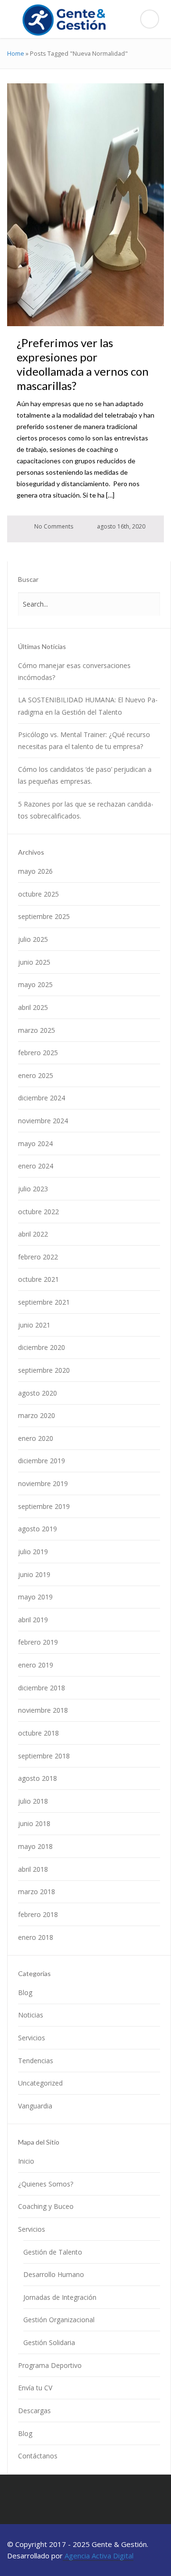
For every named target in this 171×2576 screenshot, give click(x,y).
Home (16, 53)
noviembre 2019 (43, 1483)
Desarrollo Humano (54, 2274)
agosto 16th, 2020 (120, 526)
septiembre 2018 (44, 1756)
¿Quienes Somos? (46, 2184)
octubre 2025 (38, 894)
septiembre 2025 (44, 916)
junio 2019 (34, 1574)
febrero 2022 (38, 1257)
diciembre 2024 (42, 1098)
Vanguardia (35, 2106)
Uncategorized (40, 2083)
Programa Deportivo (50, 2365)
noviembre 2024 (43, 1121)
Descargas (34, 2411)
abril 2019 (33, 1620)
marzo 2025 (37, 1030)
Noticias (31, 2015)
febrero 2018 (38, 1914)
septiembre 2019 (44, 1506)
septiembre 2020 (44, 1370)
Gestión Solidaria (49, 2342)
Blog (25, 1992)
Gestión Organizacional (59, 2320)
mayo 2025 (35, 984)
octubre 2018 (38, 1733)
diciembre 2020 (42, 1347)
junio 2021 (34, 1325)
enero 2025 (36, 1075)
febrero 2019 (38, 1642)
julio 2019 (33, 1552)
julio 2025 (33, 939)
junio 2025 (34, 962)
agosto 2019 (38, 1529)
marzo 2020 (37, 1415)
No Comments (53, 526)
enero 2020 (36, 1438)
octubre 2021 (38, 1279)
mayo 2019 (35, 1597)
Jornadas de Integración (60, 2297)
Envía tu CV (35, 2388)
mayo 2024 (35, 1143)
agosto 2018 (38, 1778)
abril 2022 (33, 1234)
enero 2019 (36, 1665)
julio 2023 (33, 1189)
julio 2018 (33, 1801)
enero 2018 (36, 1937)
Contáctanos (38, 2456)
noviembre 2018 (43, 1710)
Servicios (32, 2038)
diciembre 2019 (42, 1461)
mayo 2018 (35, 1846)
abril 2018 (33, 1869)
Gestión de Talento (53, 2252)
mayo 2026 (35, 871)
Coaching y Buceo (46, 2206)
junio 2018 (34, 1823)
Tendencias (36, 2061)
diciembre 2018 (42, 1688)
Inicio (26, 2161)
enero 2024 (36, 1166)
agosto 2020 (38, 1393)
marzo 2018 (37, 1892)
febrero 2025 (38, 1053)
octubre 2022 (38, 1212)
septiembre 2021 (44, 1302)
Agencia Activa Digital (98, 2556)
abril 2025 (33, 1007)
